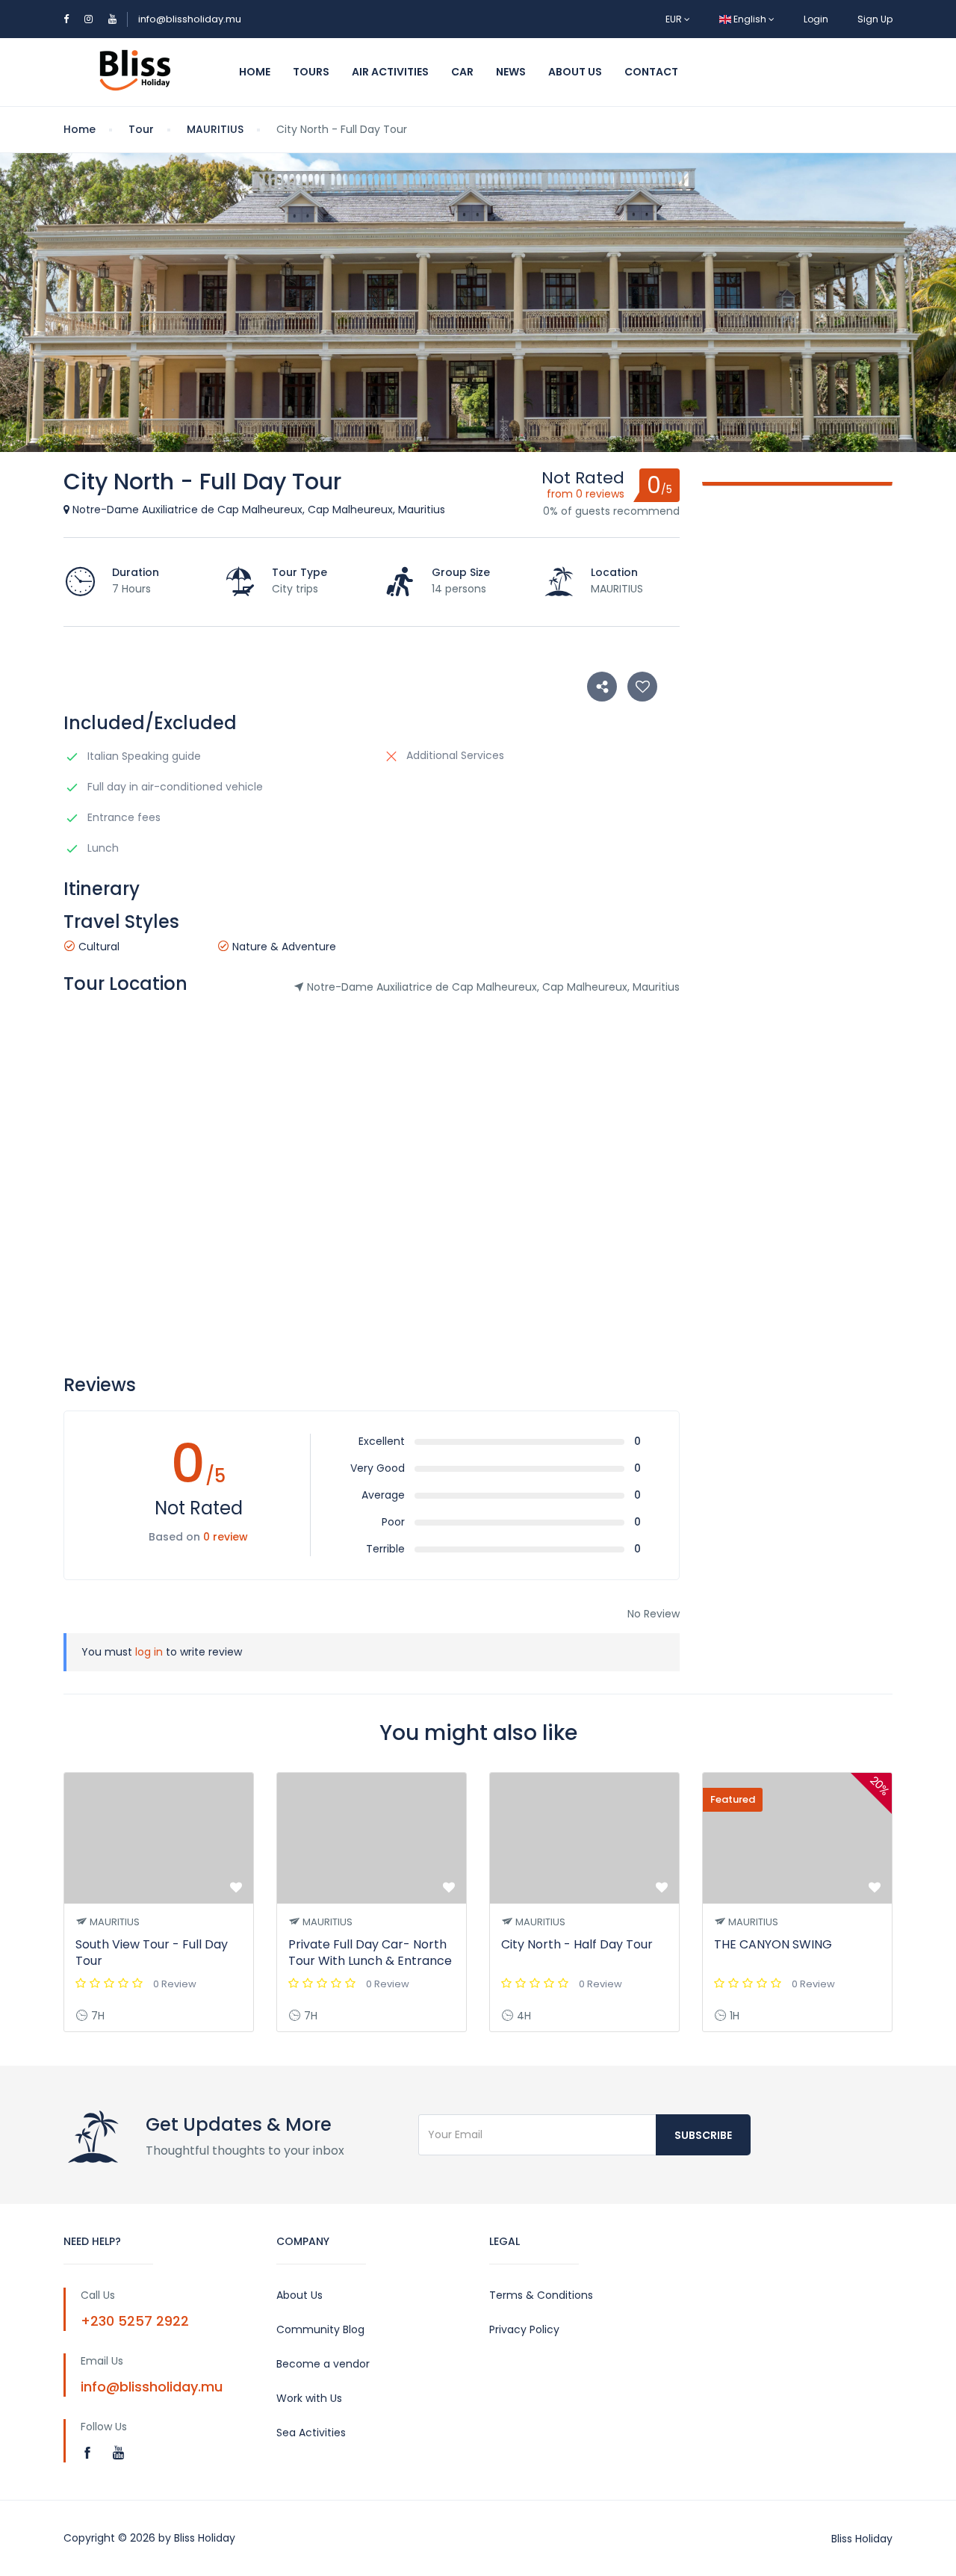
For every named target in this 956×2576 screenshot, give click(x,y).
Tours (311, 72)
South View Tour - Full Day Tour (152, 1953)
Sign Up (875, 19)
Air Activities (390, 72)
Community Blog (320, 2329)
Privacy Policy (524, 2329)
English (750, 19)
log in (149, 1652)
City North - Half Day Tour (577, 1944)
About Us (575, 72)
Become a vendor (323, 2364)
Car (462, 72)
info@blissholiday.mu (190, 19)
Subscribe (703, 2135)
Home (255, 72)
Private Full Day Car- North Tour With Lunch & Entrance (370, 1953)
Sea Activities (311, 2433)
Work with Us (309, 2398)
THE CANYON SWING (773, 1944)
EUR (675, 19)
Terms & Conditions (541, 2295)
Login (816, 19)
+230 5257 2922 (135, 2321)
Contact (651, 72)
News (511, 72)
